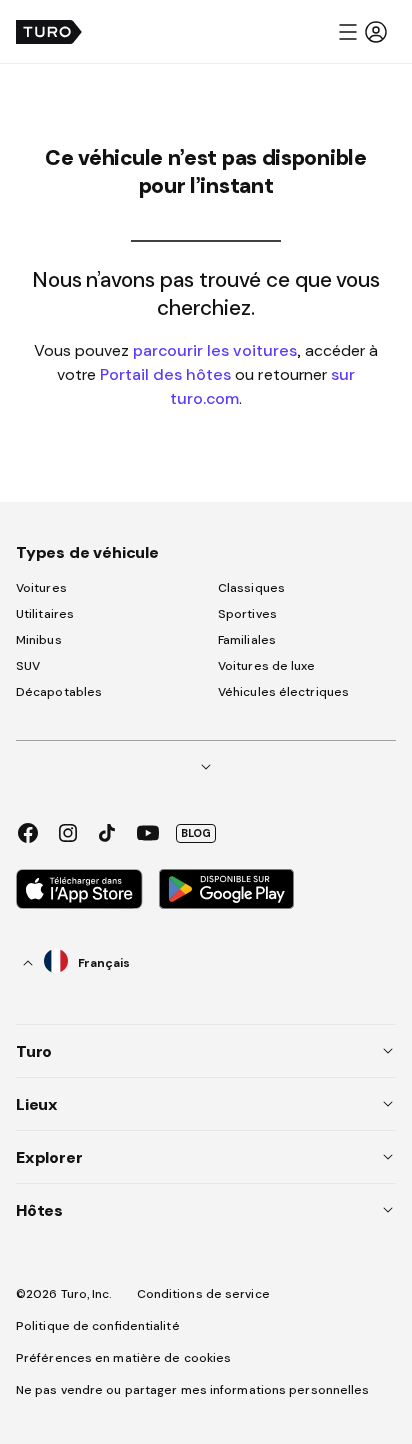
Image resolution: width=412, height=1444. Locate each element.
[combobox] (77, 962)
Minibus (39, 640)
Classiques (251, 588)
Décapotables (59, 692)
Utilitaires (45, 614)
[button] (362, 32)
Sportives (247, 614)
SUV (28, 666)
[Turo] (49, 32)
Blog (196, 833)
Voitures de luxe (267, 666)
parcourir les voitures (215, 350)
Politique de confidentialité (98, 1326)
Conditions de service (203, 1294)
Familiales (247, 640)
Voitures (41, 588)
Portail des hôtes (165, 374)
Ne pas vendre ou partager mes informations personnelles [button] (193, 1390)
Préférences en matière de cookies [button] (123, 1358)
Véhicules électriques (283, 692)
